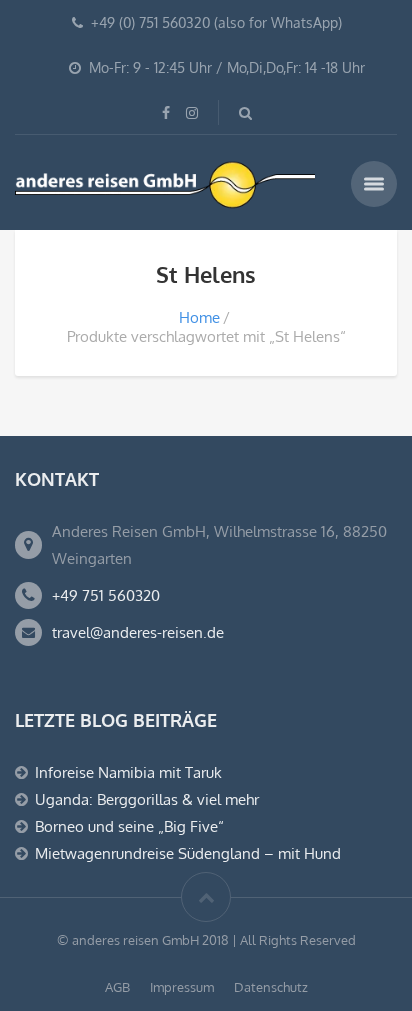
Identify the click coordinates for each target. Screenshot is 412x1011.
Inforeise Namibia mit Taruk (128, 772)
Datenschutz (271, 987)
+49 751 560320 (106, 595)
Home (199, 317)
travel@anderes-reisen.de (138, 632)
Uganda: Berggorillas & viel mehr (147, 799)
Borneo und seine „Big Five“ (129, 826)
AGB (117, 987)
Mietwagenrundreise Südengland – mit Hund (188, 853)
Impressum (182, 987)
